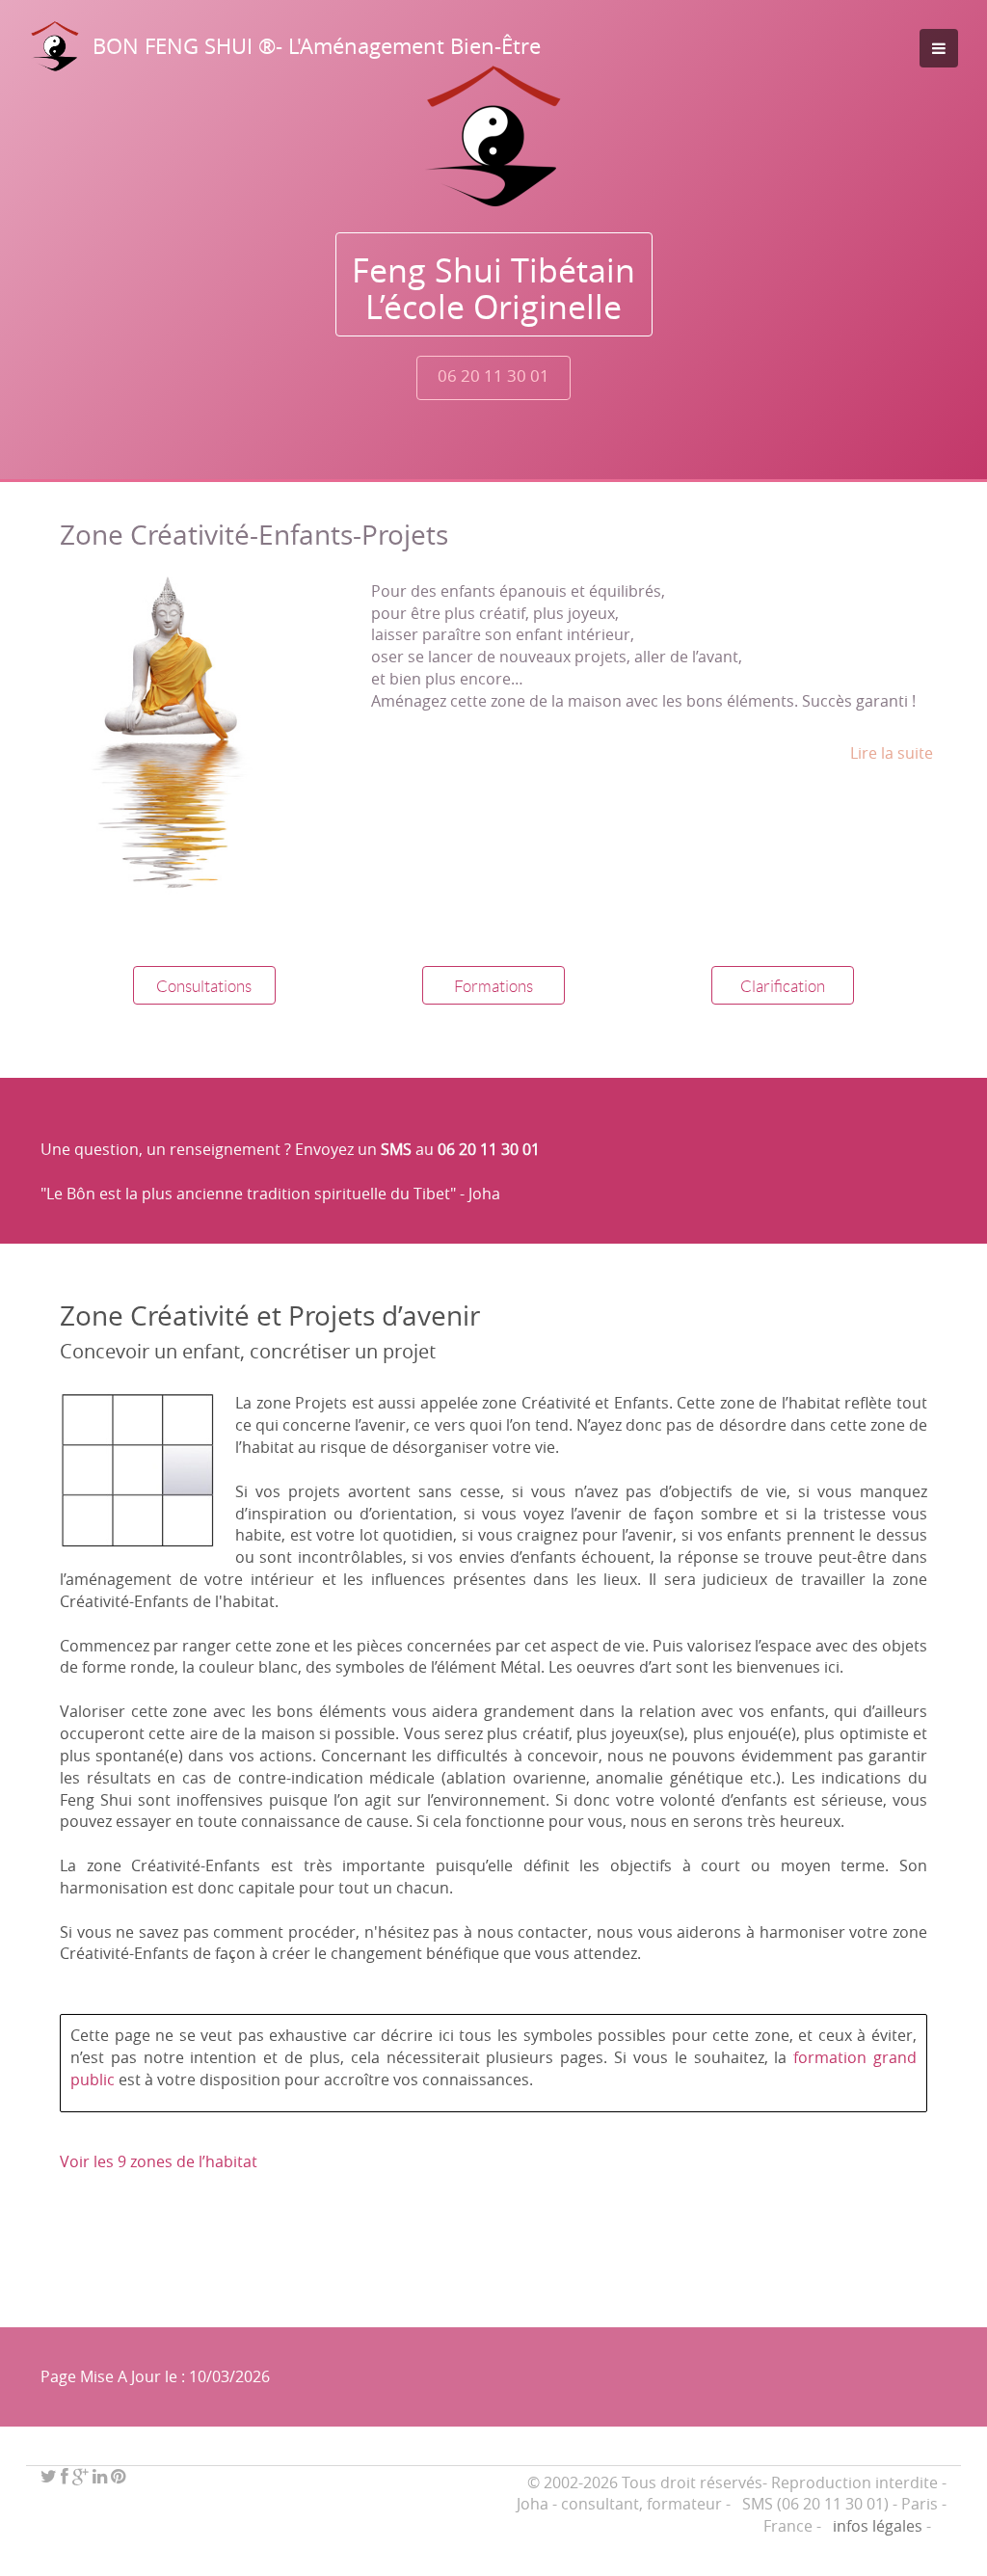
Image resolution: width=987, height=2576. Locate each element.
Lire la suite (892, 753)
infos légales (878, 2526)
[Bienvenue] (493, 136)
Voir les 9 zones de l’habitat (159, 2161)
